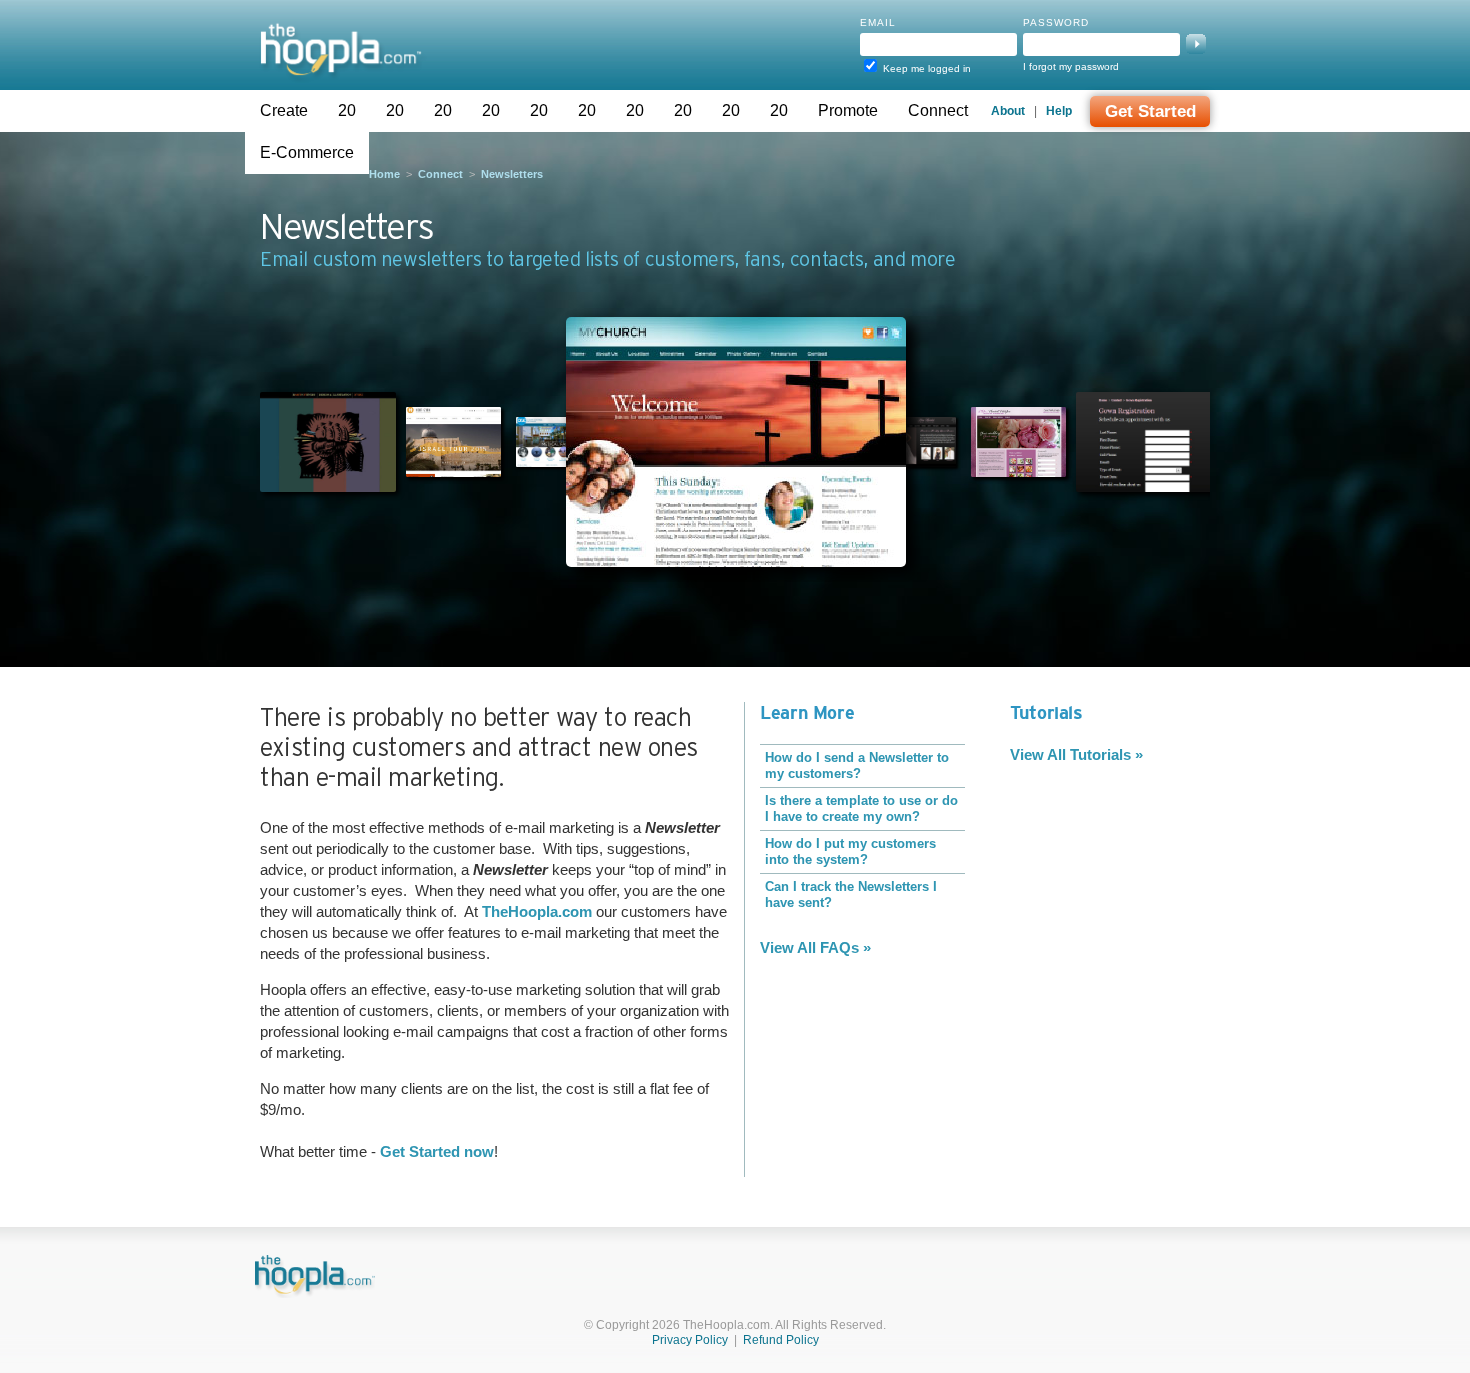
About (1008, 111)
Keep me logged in (927, 68)
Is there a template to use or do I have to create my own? (861, 808)
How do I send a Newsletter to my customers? (857, 765)
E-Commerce (307, 152)
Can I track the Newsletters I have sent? (851, 894)
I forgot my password (1071, 66)
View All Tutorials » (1076, 754)
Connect (938, 110)
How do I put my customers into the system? (850, 851)
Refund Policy (781, 1340)
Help (1059, 111)
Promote (848, 110)
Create (284, 110)
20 (347, 110)
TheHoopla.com (537, 911)
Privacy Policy (690, 1340)
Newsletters (512, 174)
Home (384, 174)
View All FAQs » (815, 947)
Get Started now (437, 1151)
